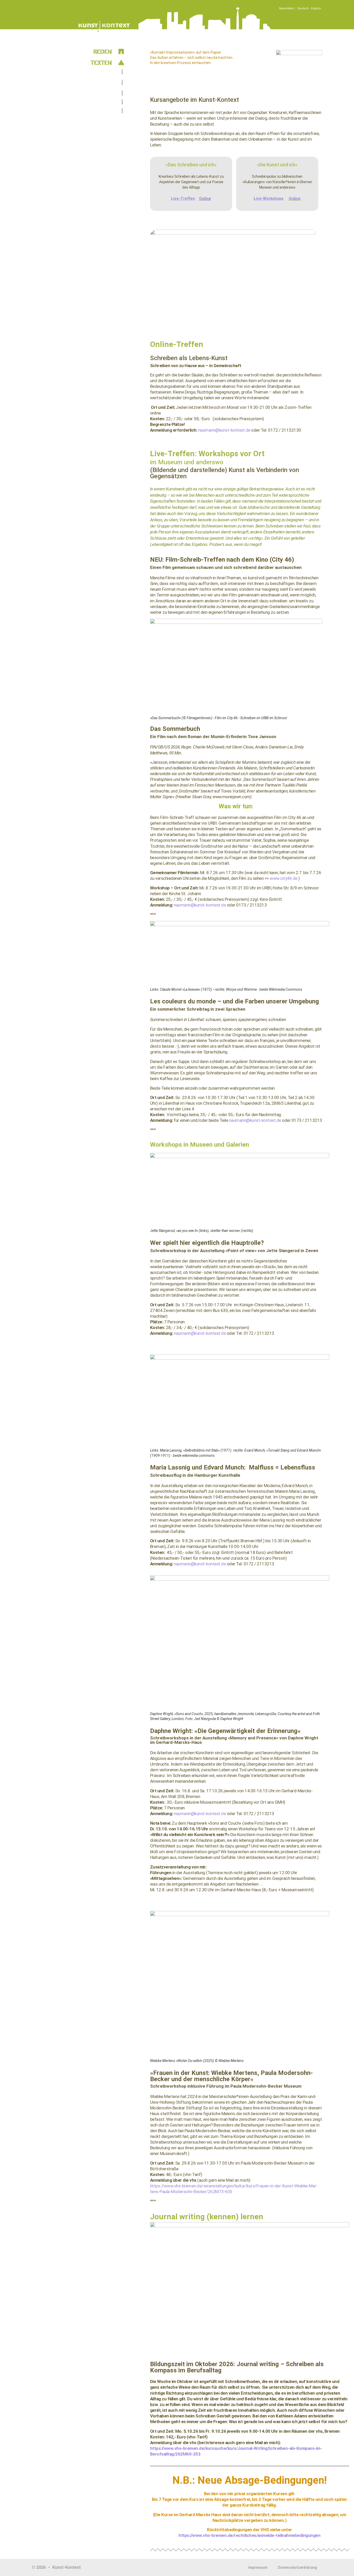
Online (205, 198)
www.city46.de (284, 878)
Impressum (258, 2567)
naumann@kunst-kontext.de (225, 430)
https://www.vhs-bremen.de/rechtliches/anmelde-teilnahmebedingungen (249, 2535)
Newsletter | (287, 8)
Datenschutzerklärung (297, 2567)
